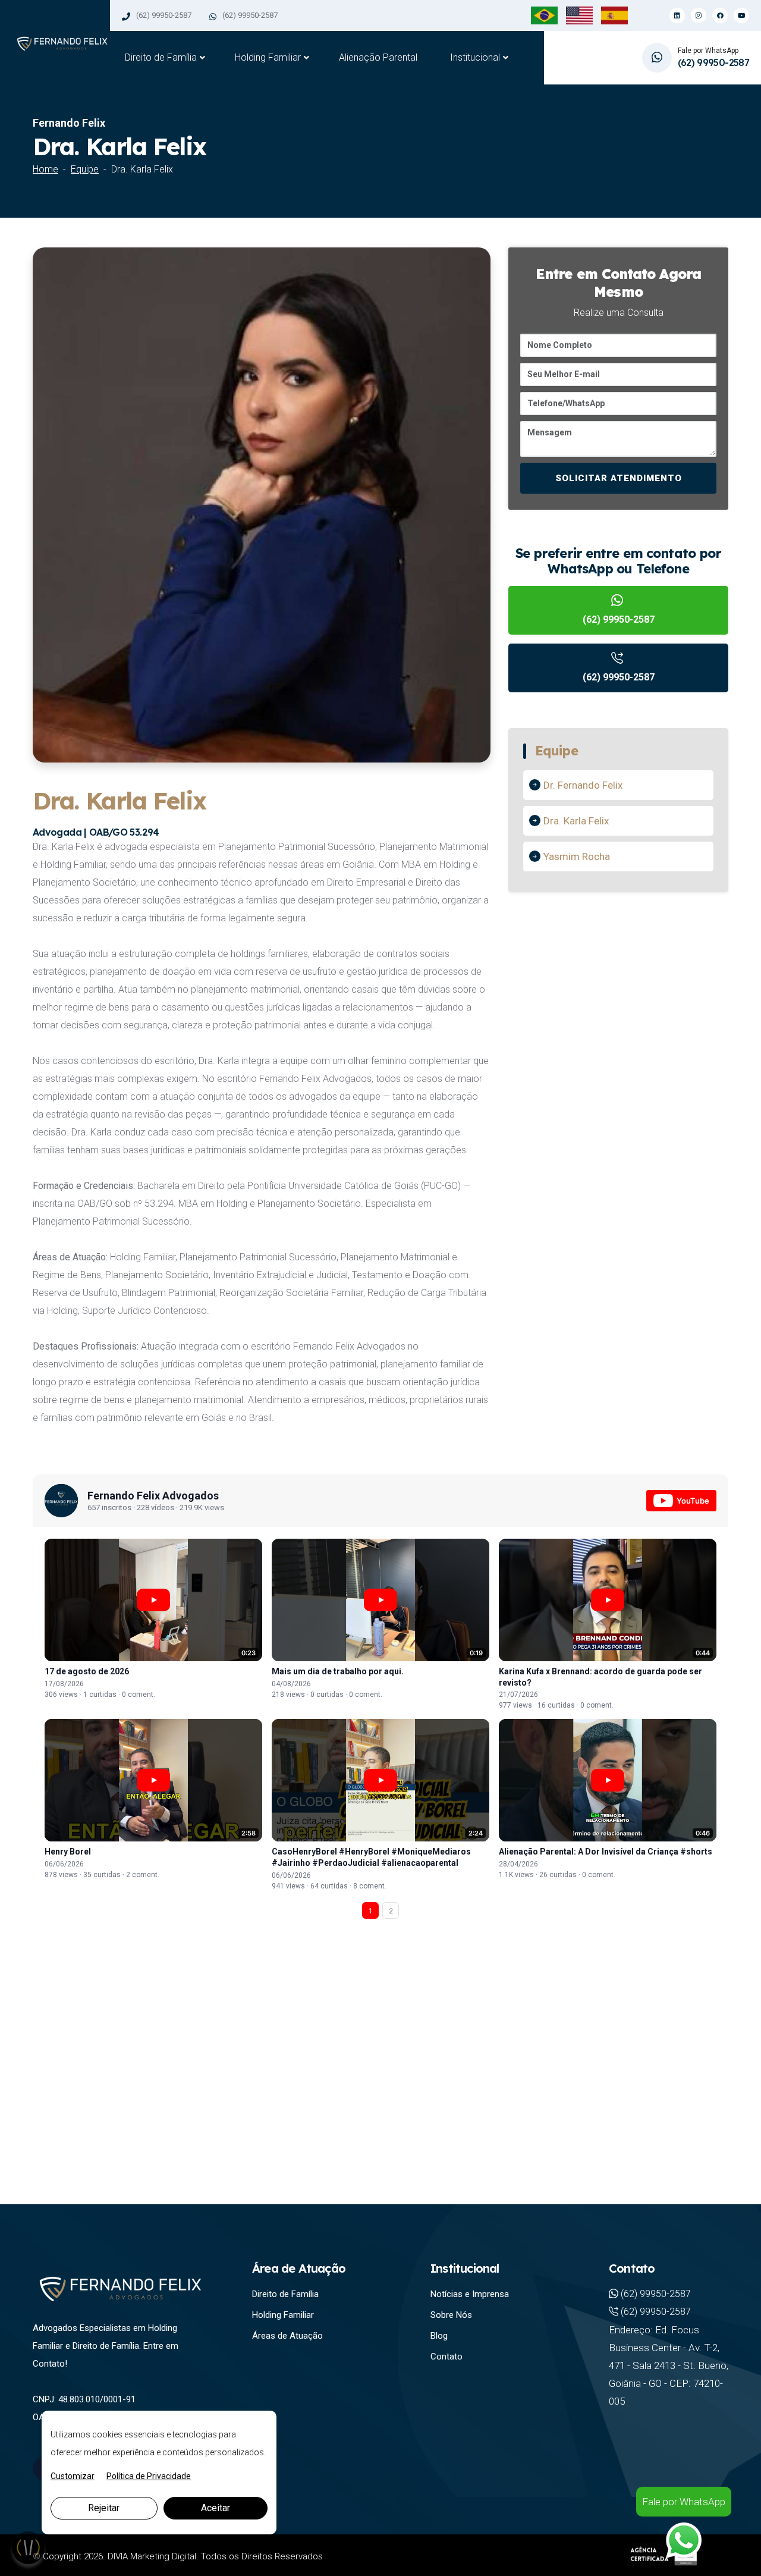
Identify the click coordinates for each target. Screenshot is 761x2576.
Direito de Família (161, 57)
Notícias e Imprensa (470, 2294)
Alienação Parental (378, 57)
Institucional (475, 57)
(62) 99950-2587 (164, 15)
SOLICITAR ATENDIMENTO (619, 478)
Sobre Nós (451, 2315)
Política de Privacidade (149, 2476)
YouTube (693, 1501)
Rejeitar (104, 2508)
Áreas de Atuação (287, 2336)
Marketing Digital (163, 2556)
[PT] (544, 15)
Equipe (85, 169)
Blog (439, 2336)
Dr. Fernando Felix (583, 785)
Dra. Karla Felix (576, 821)
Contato (446, 2357)
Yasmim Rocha (577, 856)
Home (45, 169)
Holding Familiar (268, 57)
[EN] (579, 15)
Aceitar (216, 2508)
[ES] (614, 15)
